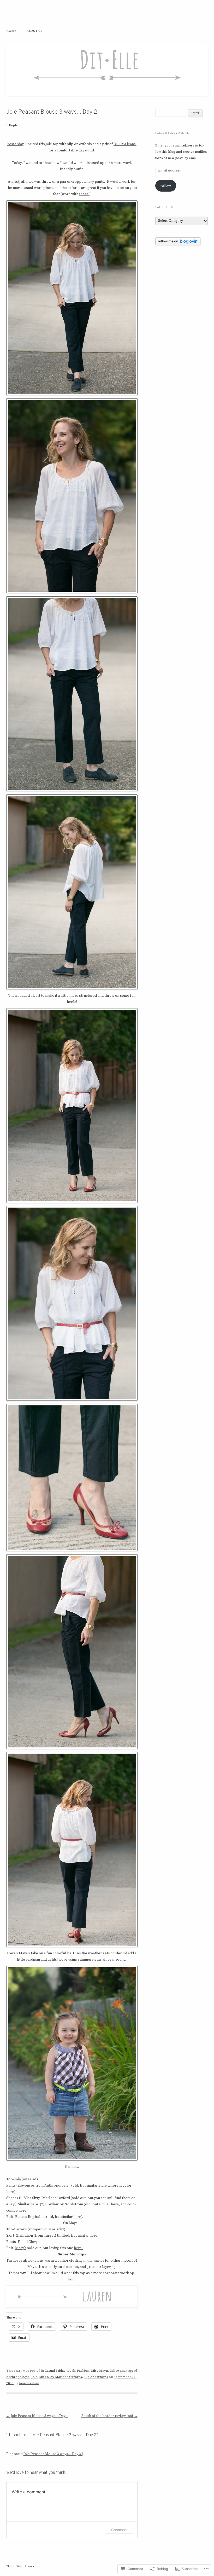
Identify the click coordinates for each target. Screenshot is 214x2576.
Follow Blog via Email (172, 133)
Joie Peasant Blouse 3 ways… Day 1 (37, 2416)
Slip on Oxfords (96, 2377)
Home (11, 31)
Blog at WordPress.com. (23, 2566)
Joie (18, 2179)
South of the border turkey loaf (109, 2416)
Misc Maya (99, 2371)
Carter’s (20, 2229)
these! (84, 194)
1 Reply (12, 125)
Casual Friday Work (60, 2371)
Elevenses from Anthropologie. (44, 2186)
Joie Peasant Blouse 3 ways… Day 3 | (53, 2454)
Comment (119, 2530)
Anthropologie (18, 2377)
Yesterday (15, 144)
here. (78, 2248)
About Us (34, 31)
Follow (166, 186)
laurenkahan (29, 2383)
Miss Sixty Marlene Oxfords (61, 2377)
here (10, 2192)
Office (114, 2371)
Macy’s (21, 2248)
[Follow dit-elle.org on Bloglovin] (178, 244)
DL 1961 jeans (125, 144)
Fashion (83, 2371)
